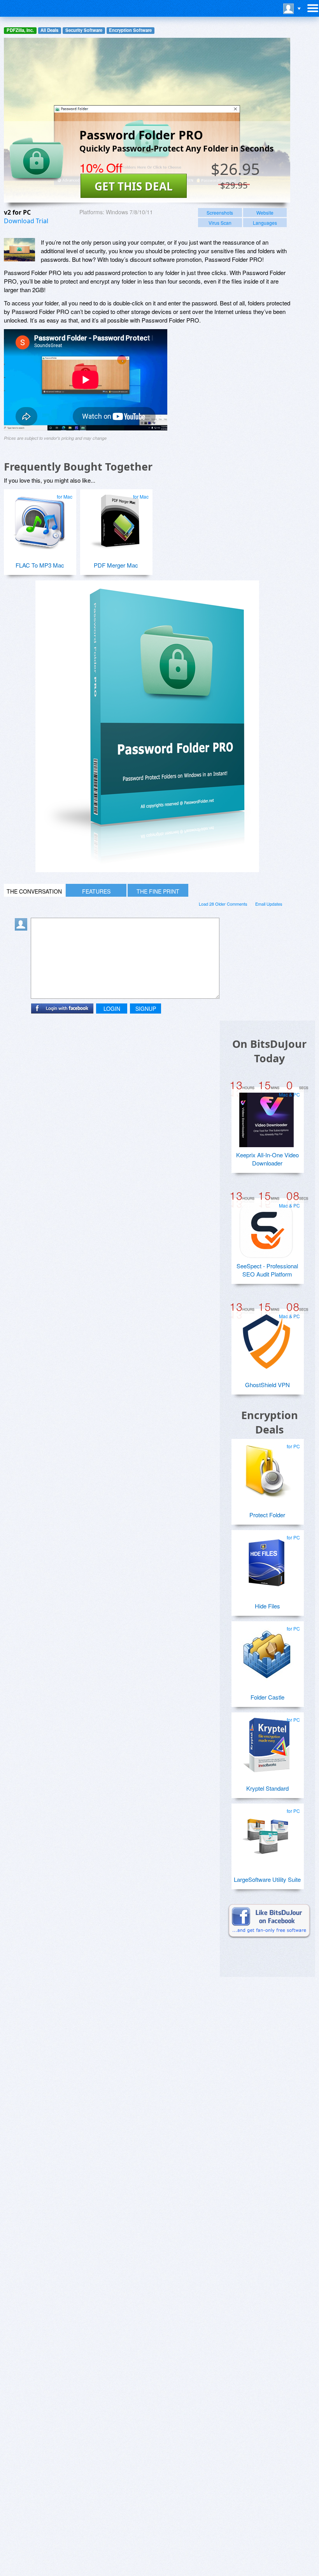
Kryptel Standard (267, 1788)
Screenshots (220, 212)
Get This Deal (134, 186)
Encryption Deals (270, 1422)
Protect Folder (267, 1515)
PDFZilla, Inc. (20, 30)
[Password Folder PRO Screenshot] (19, 250)
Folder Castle (267, 1697)
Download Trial (26, 221)
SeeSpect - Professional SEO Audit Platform (267, 1270)
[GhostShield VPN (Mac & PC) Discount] (266, 1338)
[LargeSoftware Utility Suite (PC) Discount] (266, 1833)
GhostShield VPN (267, 1385)
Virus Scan (220, 223)
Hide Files (267, 1606)
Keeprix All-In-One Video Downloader (267, 1159)
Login (112, 1009)
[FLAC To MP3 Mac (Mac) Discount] (39, 519)
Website (265, 212)
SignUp (146, 1009)
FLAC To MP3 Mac (40, 565)
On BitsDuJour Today (269, 1051)
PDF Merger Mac (116, 565)
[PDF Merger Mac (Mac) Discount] (115, 519)
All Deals (49, 30)
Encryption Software (130, 30)
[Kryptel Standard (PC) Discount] (266, 1742)
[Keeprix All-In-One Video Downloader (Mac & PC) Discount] (266, 1117)
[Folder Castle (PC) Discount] (266, 1651)
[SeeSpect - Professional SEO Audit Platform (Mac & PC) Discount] (266, 1228)
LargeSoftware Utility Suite (267, 1879)
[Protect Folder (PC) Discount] (266, 1469)
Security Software (84, 30)
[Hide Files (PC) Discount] (266, 1560)
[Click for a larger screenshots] (147, 870)
